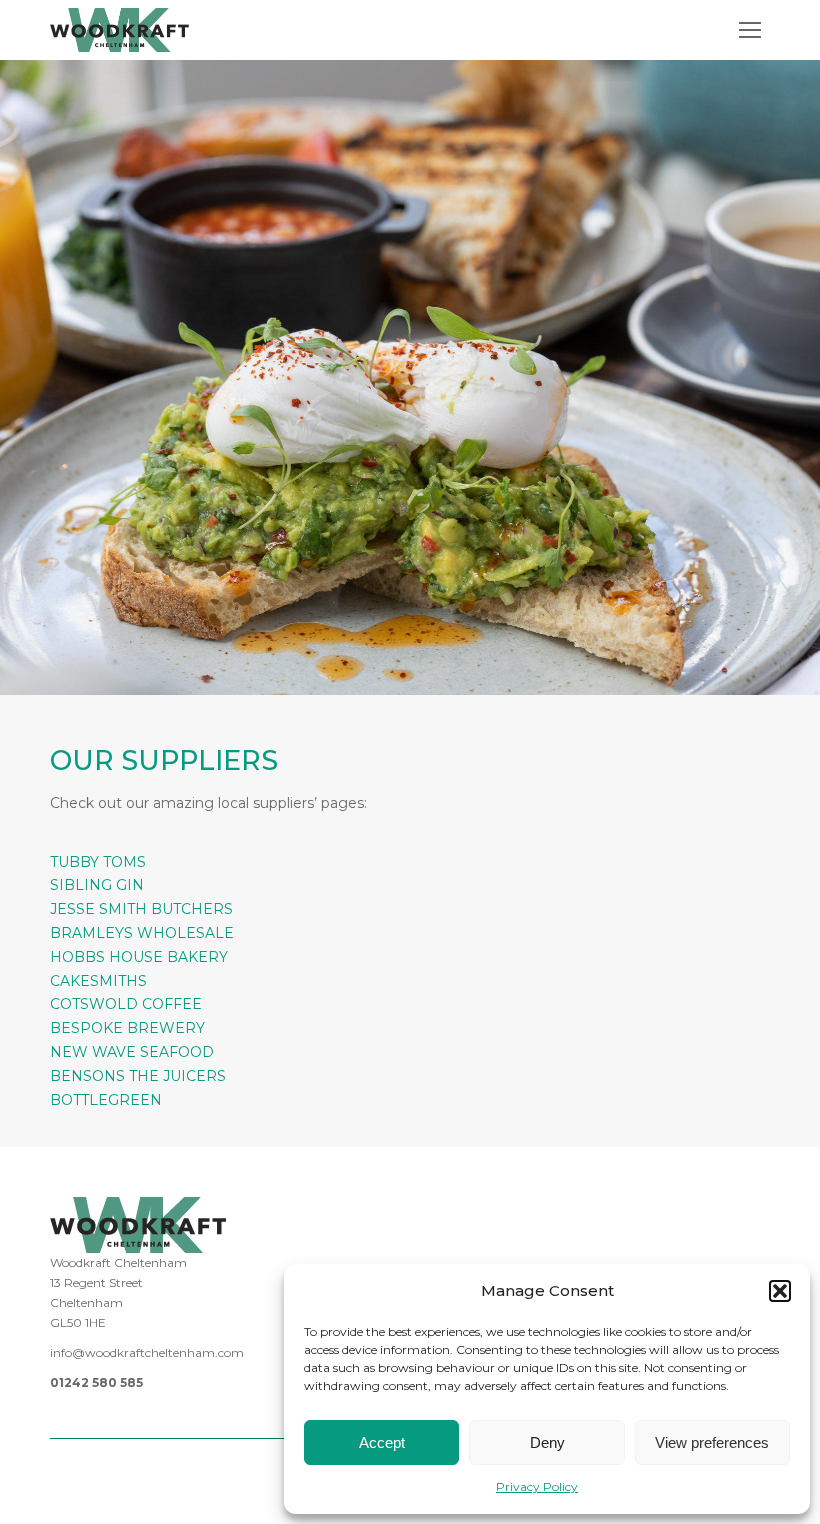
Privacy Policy (537, 1486)
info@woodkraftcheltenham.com (147, 1352)
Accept (382, 1442)
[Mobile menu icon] (750, 30)
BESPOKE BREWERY (127, 1028)
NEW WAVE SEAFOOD (132, 1052)
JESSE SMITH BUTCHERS (141, 909)
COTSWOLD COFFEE (126, 1004)
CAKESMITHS (98, 981)
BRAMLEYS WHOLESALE (142, 933)
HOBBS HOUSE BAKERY (139, 957)
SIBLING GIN (97, 885)
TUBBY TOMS (98, 862)
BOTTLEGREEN (106, 1100)
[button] (780, 1291)
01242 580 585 (96, 1382)
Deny (547, 1442)
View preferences (712, 1442)
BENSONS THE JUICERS (138, 1076)
